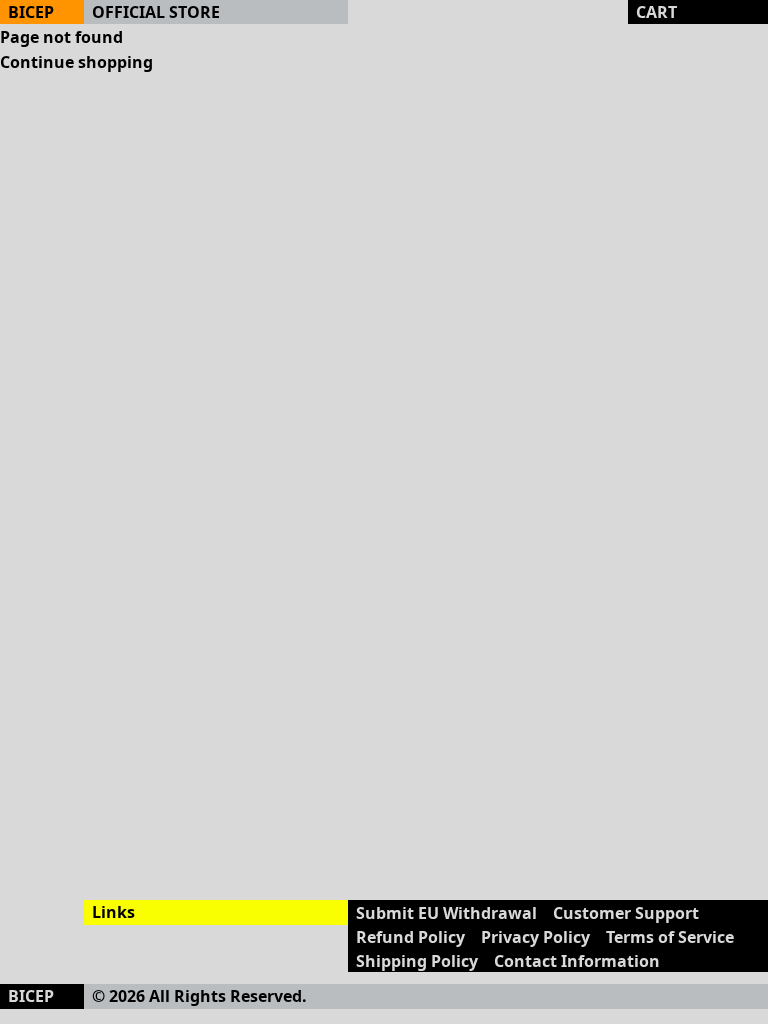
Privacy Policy (535, 937)
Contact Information (577, 961)
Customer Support (626, 913)
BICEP (31, 12)
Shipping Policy (417, 961)
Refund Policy (410, 937)
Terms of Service (670, 937)
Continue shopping (76, 62)
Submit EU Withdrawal (446, 913)
